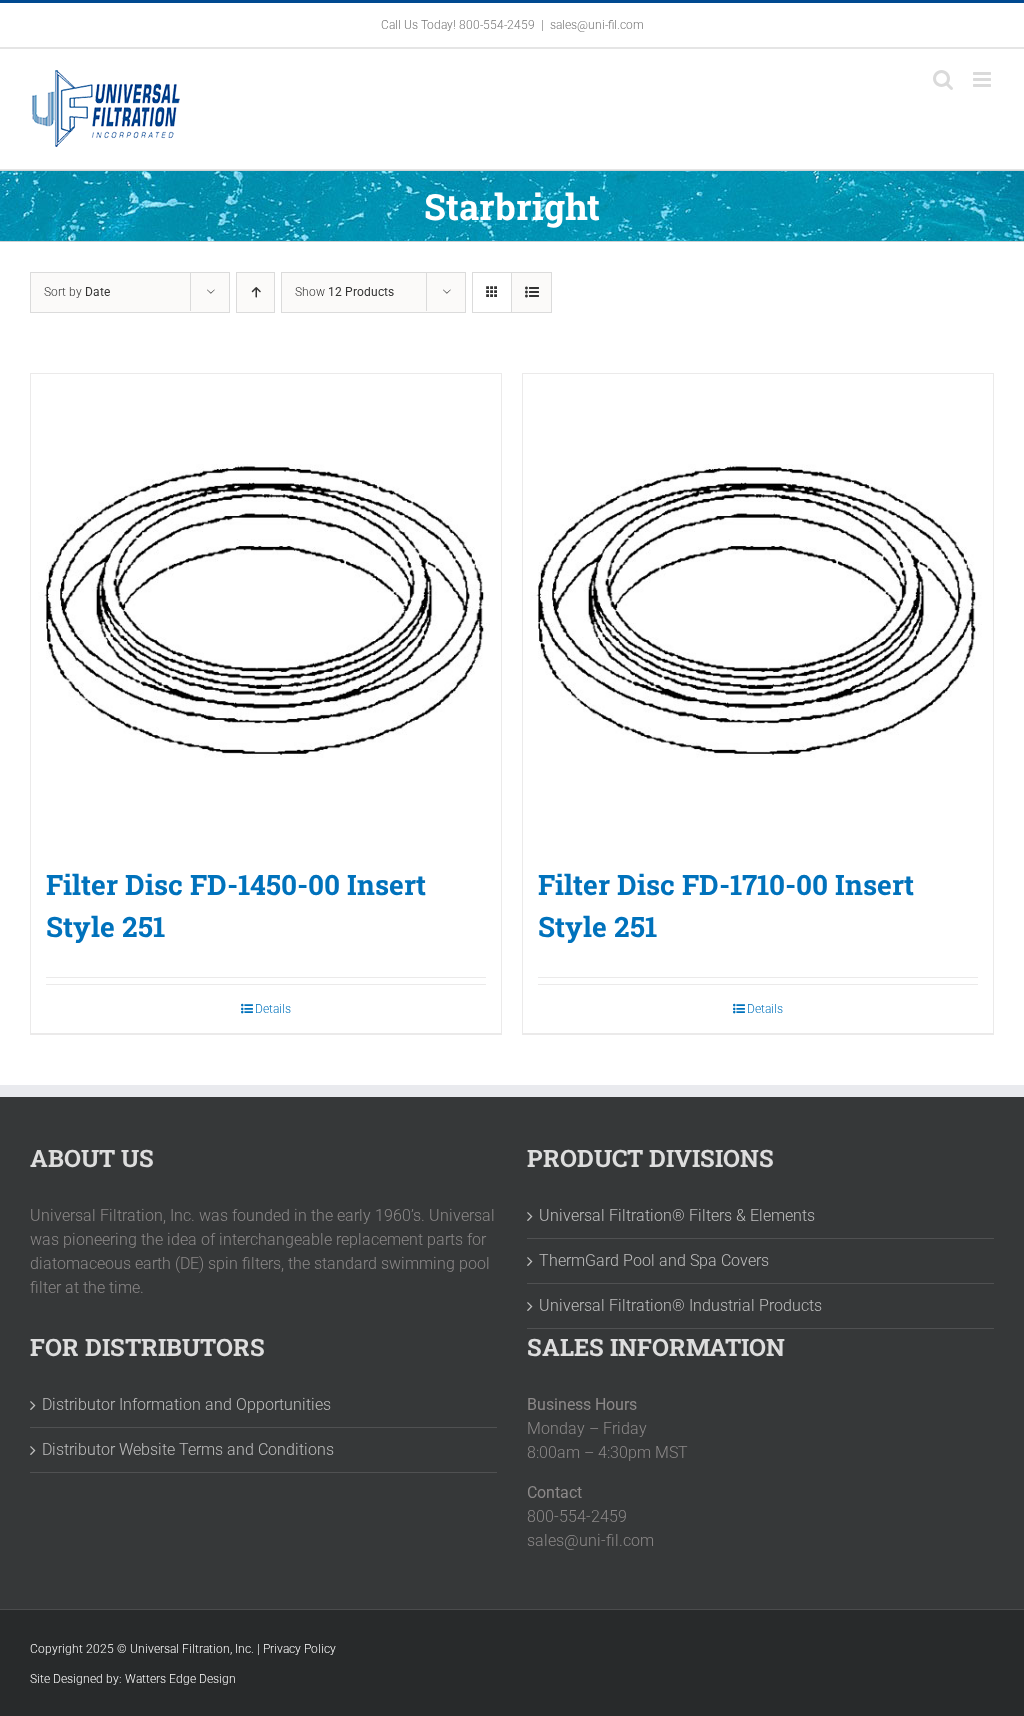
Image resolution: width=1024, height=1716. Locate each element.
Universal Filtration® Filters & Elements (677, 1215)
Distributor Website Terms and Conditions (188, 1449)
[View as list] (531, 292)
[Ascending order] (255, 292)
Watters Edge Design (180, 1679)
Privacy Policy (299, 1649)
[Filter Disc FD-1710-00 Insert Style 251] (758, 609)
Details (273, 1009)
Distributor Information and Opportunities (186, 1404)
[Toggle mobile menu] (983, 79)
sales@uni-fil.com (597, 25)
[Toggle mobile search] (943, 79)
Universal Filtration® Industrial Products (680, 1305)
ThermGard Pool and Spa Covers (654, 1260)
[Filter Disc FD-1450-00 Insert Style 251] (266, 609)
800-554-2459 (497, 25)
